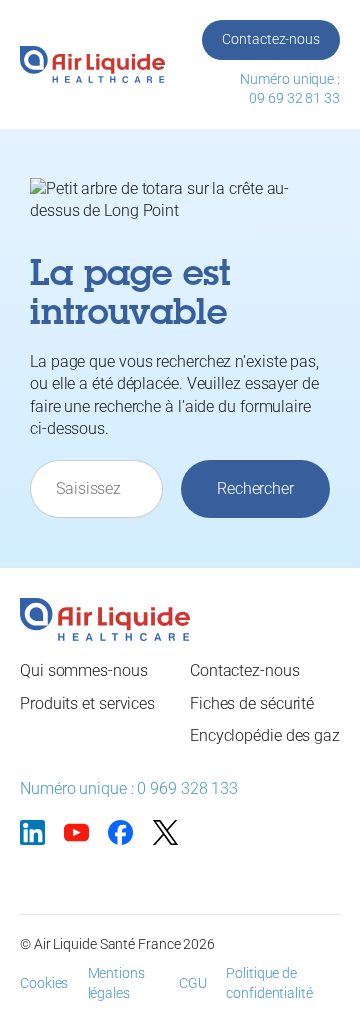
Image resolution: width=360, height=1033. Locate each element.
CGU (193, 983)
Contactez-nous (271, 39)
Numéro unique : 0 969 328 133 (129, 788)
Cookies (44, 983)
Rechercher (255, 488)
